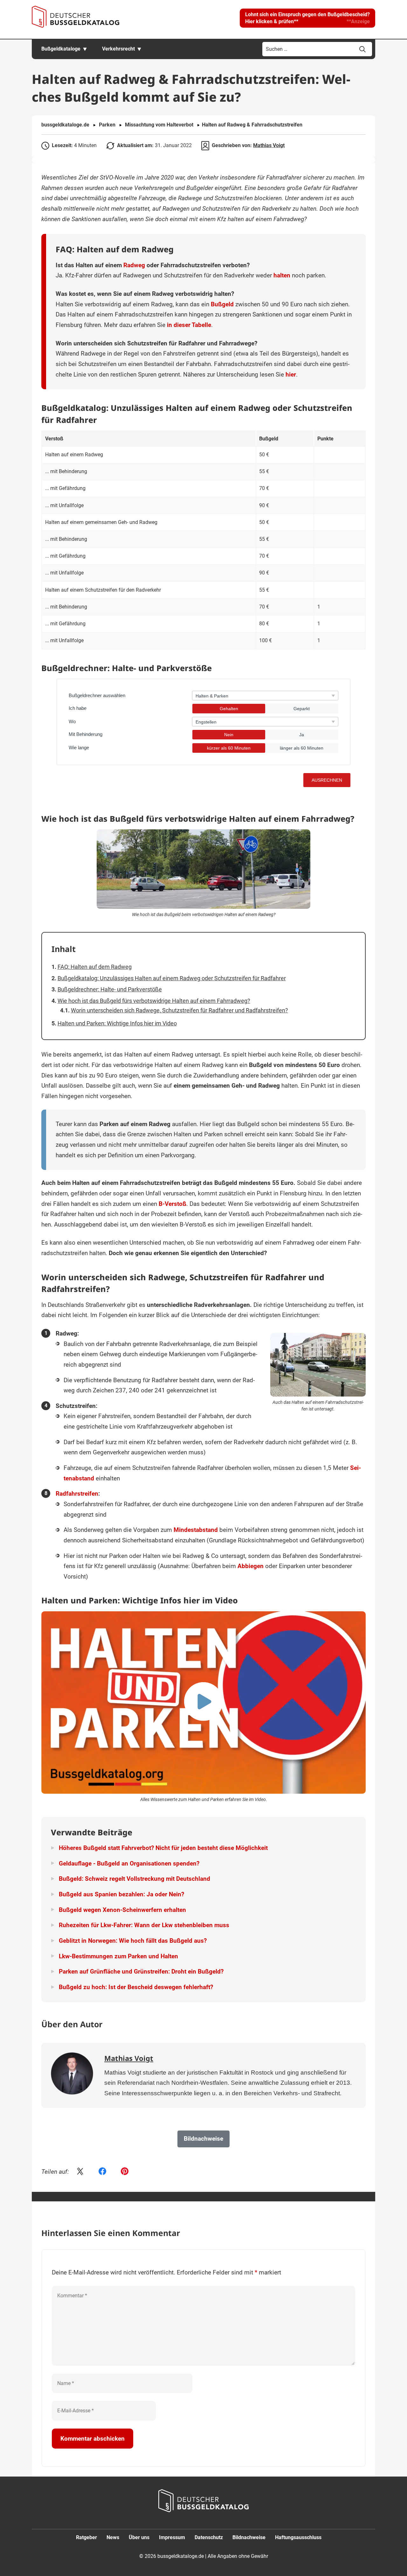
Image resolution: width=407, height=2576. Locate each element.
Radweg (134, 265)
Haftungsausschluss (298, 2537)
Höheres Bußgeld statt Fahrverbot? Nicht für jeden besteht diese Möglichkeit (163, 1848)
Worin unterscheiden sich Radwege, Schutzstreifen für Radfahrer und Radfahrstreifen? (179, 1010)
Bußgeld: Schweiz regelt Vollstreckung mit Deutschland (135, 1879)
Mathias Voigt (269, 145)
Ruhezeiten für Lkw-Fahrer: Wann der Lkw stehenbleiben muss (144, 1925)
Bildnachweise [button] (203, 2139)
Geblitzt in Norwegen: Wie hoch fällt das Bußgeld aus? (133, 1941)
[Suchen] (362, 49)
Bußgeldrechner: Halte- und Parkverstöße (110, 989)
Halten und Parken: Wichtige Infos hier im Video (117, 1023)
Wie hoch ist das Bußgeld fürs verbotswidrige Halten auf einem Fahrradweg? (154, 1001)
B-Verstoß (172, 1204)
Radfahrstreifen (77, 1494)
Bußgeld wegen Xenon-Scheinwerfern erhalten (122, 1910)
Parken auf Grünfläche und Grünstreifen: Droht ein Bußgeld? (141, 1971)
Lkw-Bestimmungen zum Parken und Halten (118, 1956)
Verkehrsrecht (118, 49)
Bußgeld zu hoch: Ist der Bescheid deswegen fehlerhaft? (136, 1987)
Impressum (172, 2537)
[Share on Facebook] (102, 2172)
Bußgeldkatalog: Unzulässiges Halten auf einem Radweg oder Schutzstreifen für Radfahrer (172, 978)
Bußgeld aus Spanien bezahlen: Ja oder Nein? (121, 1894)
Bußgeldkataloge (61, 49)
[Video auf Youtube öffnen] (203, 1703)
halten (282, 275)
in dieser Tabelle (189, 325)
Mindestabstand (196, 1530)
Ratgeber (86, 2537)
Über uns (139, 2537)
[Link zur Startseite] (76, 17)
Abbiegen (251, 1566)
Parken (107, 125)
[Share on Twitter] (80, 2172)
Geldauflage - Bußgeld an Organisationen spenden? (129, 1863)
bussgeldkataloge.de (65, 125)
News (113, 2537)
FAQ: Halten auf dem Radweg (95, 967)
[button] (307, 18)
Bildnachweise (249, 2537)
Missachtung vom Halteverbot (159, 125)
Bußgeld (222, 304)
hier (291, 374)
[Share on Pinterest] (125, 2172)
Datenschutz (209, 2537)
